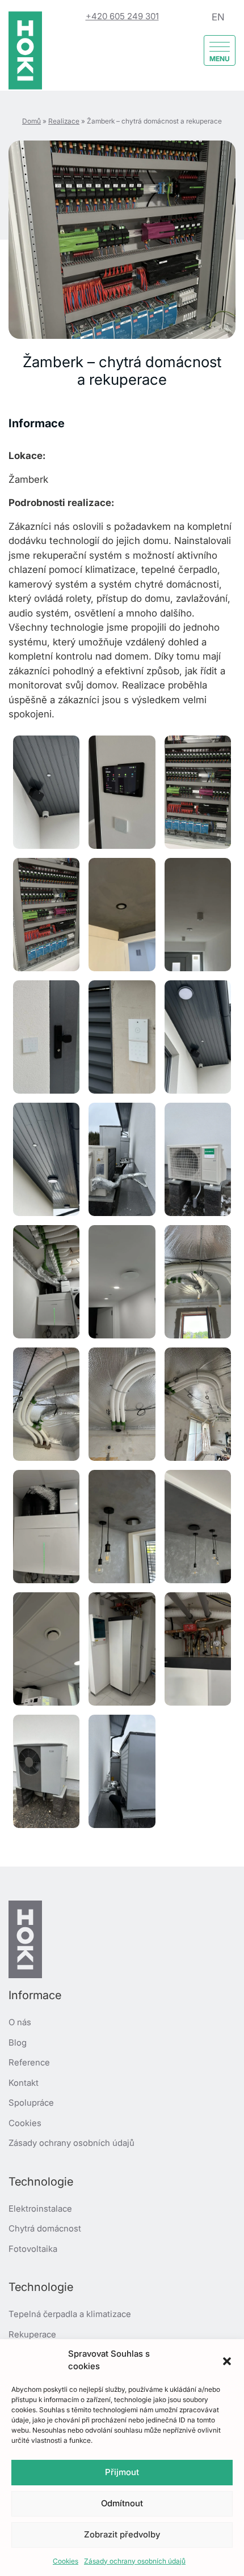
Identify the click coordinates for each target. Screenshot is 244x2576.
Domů (31, 121)
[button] (227, 2360)
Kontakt (24, 2083)
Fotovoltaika (33, 2249)
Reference (29, 2062)
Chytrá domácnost (45, 2228)
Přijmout (122, 2472)
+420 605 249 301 (122, 16)
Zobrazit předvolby (122, 2534)
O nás (20, 2022)
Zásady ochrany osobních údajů (135, 2561)
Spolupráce (31, 2103)
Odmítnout (122, 2503)
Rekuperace (32, 2334)
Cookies (66, 2561)
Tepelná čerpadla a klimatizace (70, 2314)
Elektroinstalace (40, 2209)
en (218, 17)
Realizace (64, 121)
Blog (18, 2042)
